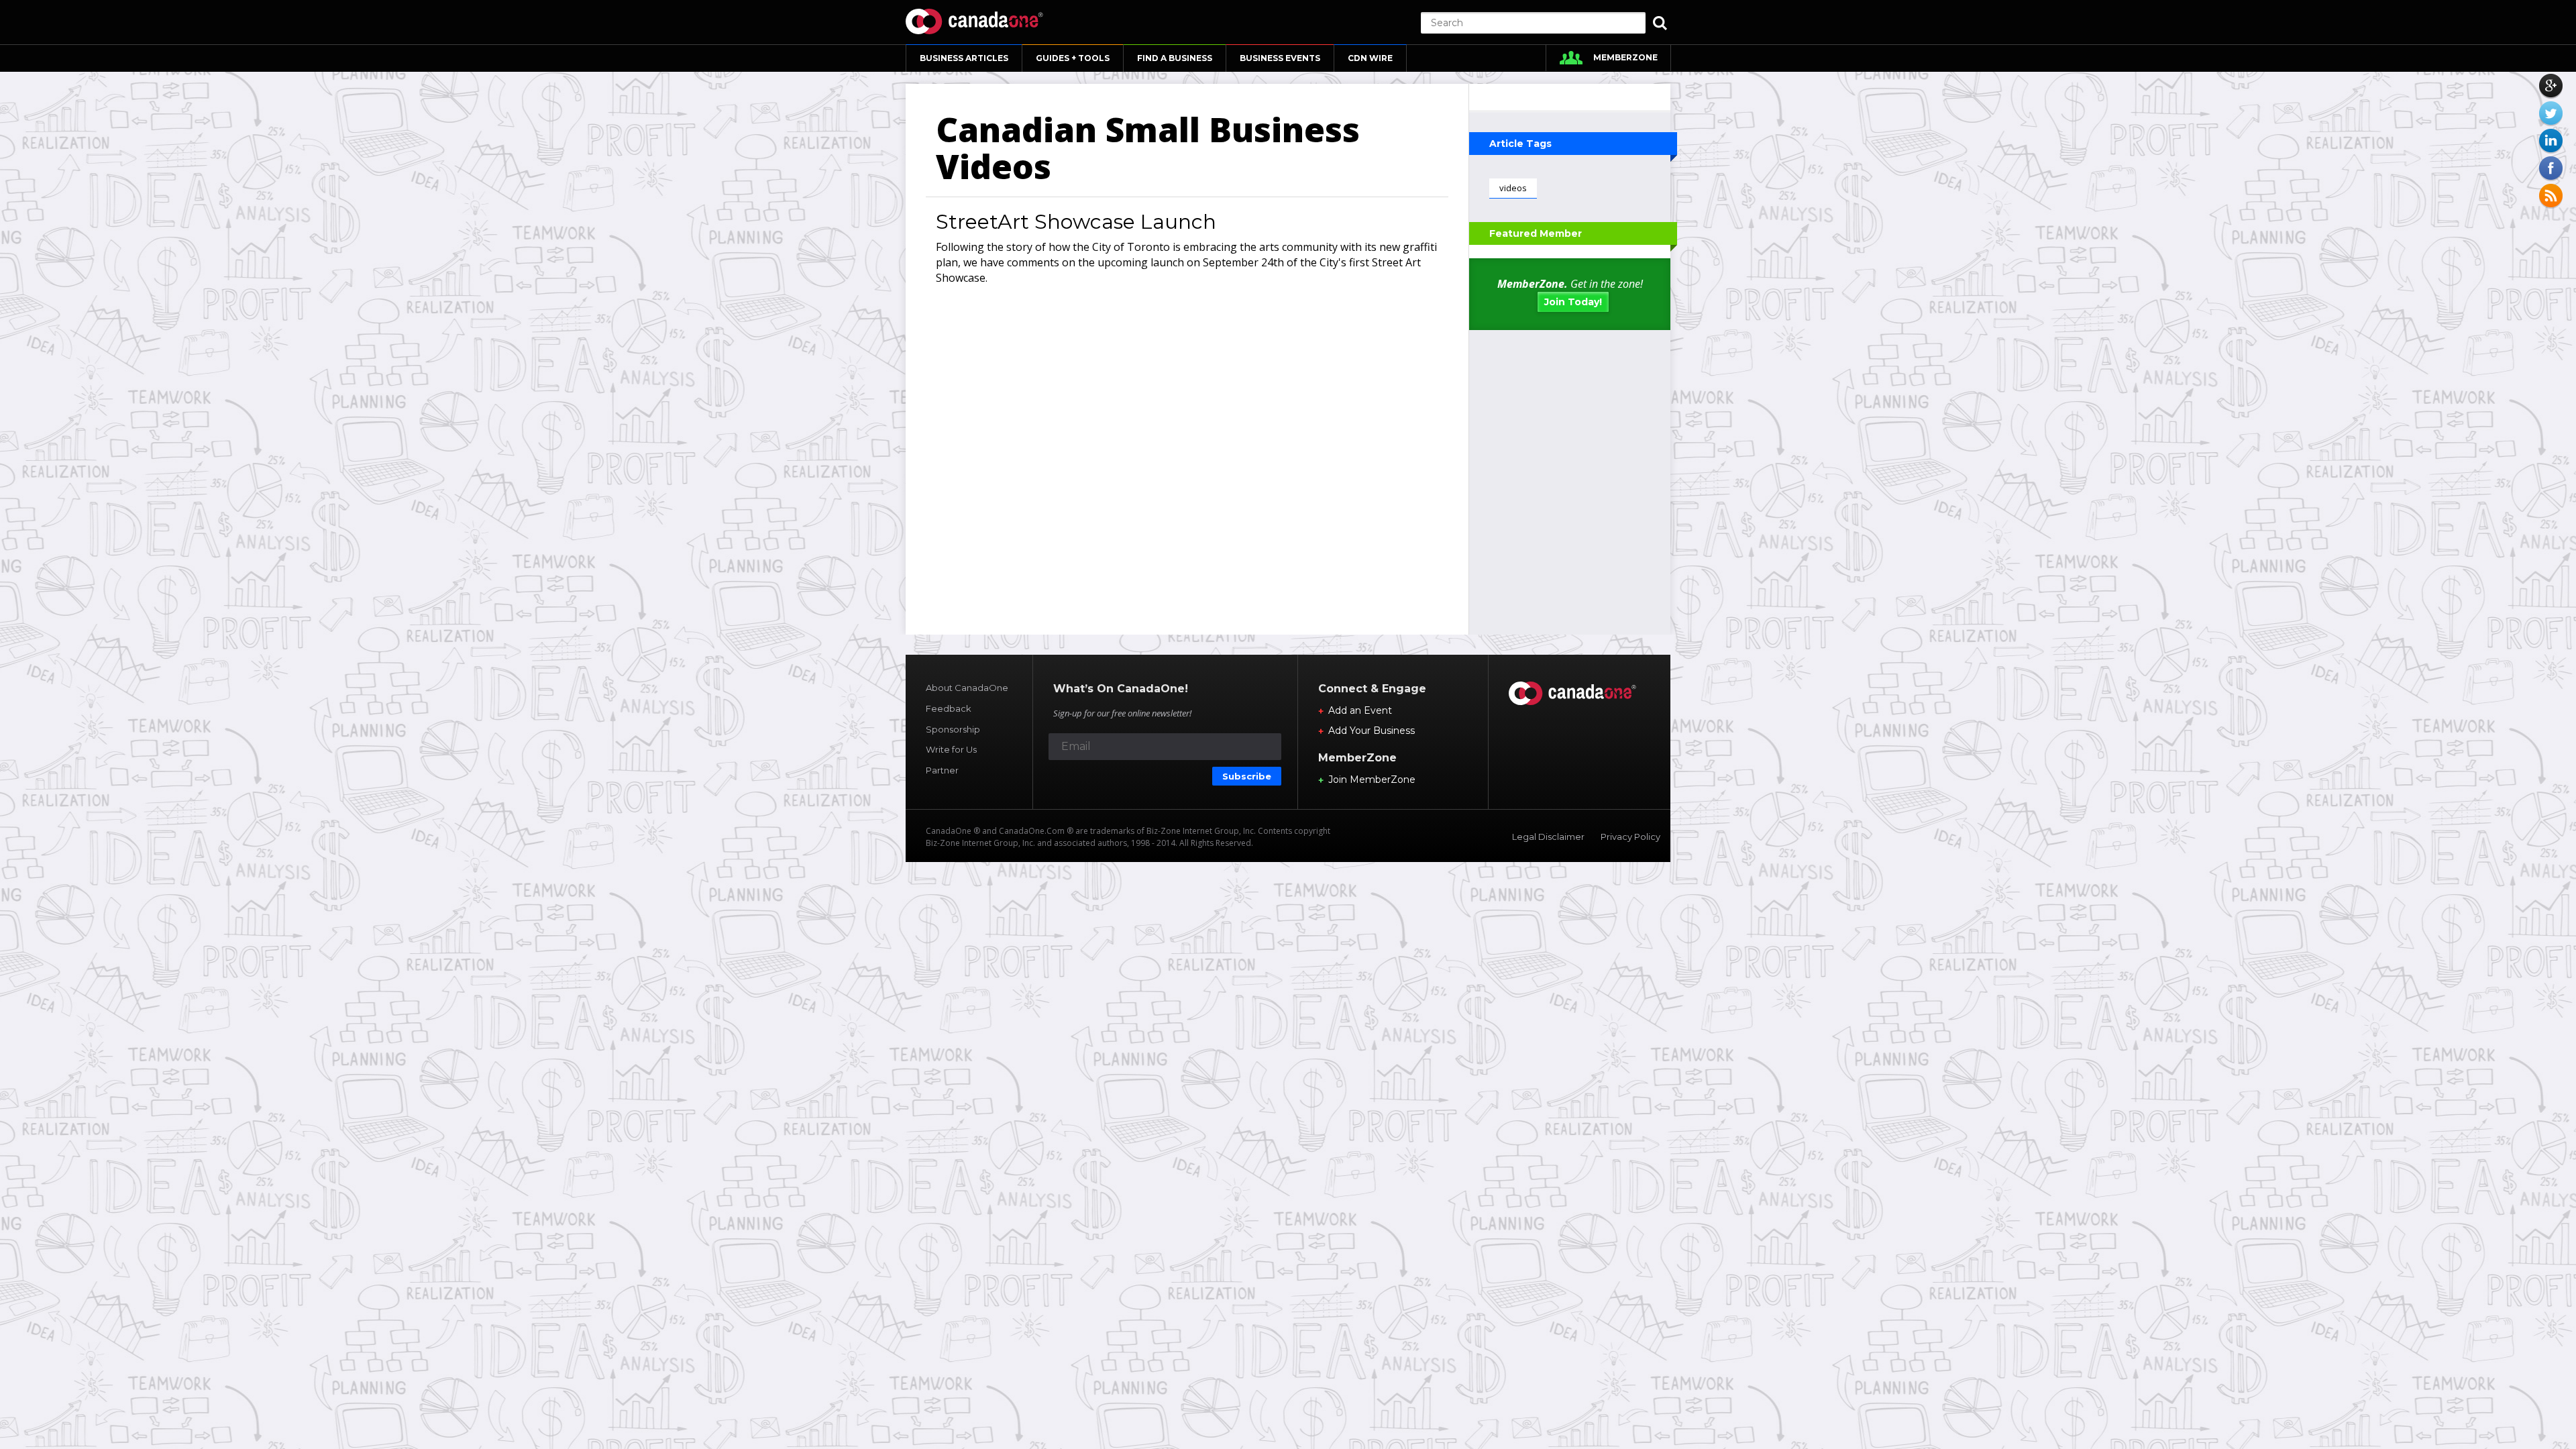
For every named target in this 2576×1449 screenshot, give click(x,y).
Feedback (949, 708)
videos (1513, 188)
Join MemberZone (1372, 780)
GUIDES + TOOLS (1073, 58)
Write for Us (951, 749)
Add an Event (1360, 710)
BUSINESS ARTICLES (964, 58)
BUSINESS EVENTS (1280, 58)
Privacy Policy (1630, 837)
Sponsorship (953, 729)
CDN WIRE (1370, 58)
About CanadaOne (967, 688)
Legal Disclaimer (1548, 837)
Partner (942, 770)
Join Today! (1573, 302)
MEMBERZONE (1625, 57)
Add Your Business (1372, 731)
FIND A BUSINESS (1175, 58)
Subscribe (1247, 776)
